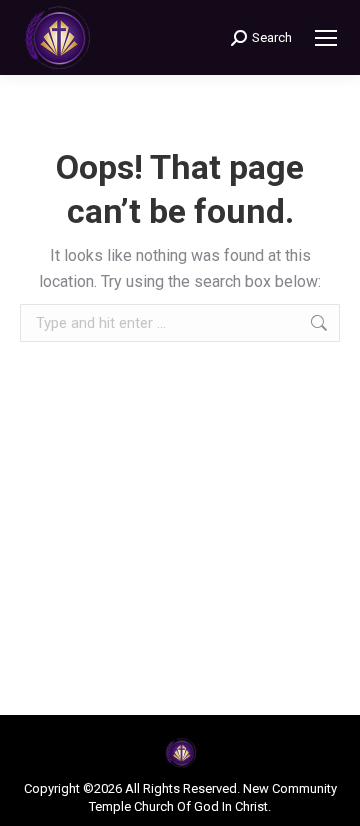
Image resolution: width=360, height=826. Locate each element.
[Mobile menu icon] (326, 38)
